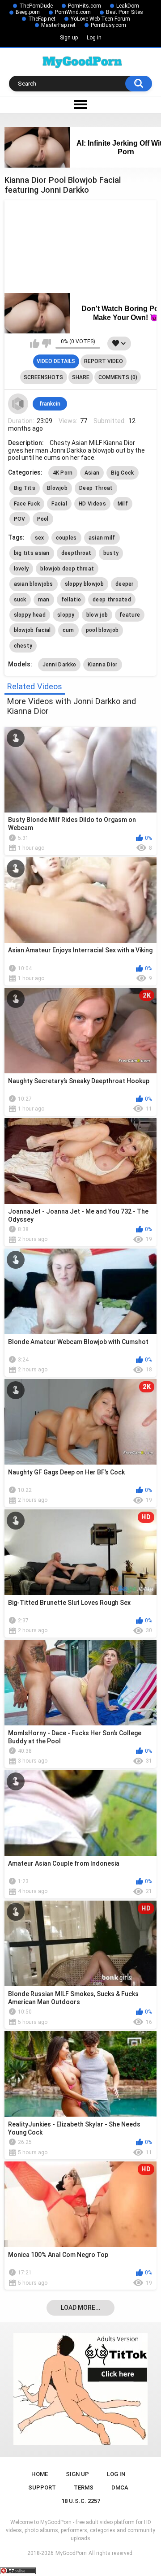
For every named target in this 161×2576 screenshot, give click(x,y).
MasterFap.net (58, 25)
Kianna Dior (102, 665)
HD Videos (92, 504)
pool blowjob (102, 630)
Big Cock (122, 473)
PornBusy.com (108, 25)
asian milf (102, 538)
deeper (125, 584)
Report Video (104, 361)
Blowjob (57, 488)
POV (20, 519)
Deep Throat (96, 488)
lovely (21, 569)
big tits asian (32, 553)
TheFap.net (42, 19)
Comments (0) (118, 377)
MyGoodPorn (71, 2553)
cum (68, 630)
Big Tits (25, 488)
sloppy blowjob (84, 584)
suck (20, 600)
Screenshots (43, 377)
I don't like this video (46, 343)
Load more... (81, 2308)
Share (81, 377)
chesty (23, 646)
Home (40, 2474)
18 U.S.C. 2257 (81, 2501)
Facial (59, 504)
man (44, 600)
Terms (84, 2487)
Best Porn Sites (125, 12)
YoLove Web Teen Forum (100, 19)
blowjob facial (32, 630)
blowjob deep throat (67, 569)
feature (130, 615)
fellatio (71, 600)
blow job (97, 615)
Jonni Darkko (59, 665)
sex (40, 538)
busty (111, 553)
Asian (92, 473)
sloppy (66, 615)
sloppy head (30, 615)
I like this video (35, 343)
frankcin (50, 404)
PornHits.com (85, 6)
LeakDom (128, 6)
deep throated (112, 600)
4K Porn (63, 473)
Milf (123, 504)
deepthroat (76, 553)
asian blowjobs (34, 584)
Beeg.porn (28, 12)
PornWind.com (73, 12)
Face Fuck (27, 504)
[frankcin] (18, 404)
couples (66, 538)
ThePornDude (36, 6)
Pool (43, 519)
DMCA (120, 2487)
